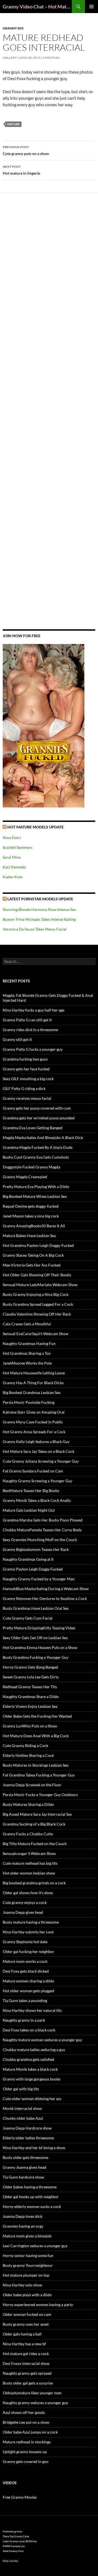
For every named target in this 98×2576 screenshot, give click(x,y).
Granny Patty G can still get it (27, 1020)
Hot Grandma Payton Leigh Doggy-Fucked (38, 1245)
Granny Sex (13, 28)
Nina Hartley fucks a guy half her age (33, 1010)
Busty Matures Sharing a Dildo (28, 1804)
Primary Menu (91, 7)
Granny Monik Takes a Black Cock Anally (37, 1500)
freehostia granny (13, 2531)
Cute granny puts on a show (26, 150)
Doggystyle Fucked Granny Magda (31, 1167)
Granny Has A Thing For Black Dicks (33, 1383)
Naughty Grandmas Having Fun (29, 1343)
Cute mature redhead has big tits (30, 1863)
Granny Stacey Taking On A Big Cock (33, 1255)
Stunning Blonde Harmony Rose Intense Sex (39, 909)
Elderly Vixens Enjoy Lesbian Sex (30, 1706)
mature (13, 124)
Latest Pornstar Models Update (40, 899)
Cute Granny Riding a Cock (25, 1746)
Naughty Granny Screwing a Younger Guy (37, 1481)
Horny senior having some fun (28, 2255)
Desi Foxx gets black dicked (26, 1971)
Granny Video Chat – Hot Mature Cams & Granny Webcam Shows (37, 7)
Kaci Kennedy (14, 867)
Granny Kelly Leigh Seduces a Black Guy (36, 1442)
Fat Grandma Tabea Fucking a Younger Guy (39, 1775)
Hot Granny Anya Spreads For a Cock (34, 1432)
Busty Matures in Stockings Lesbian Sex (36, 1765)
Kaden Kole (13, 877)
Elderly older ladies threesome (28, 2138)
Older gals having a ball (22, 2334)
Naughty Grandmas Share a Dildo (31, 1696)
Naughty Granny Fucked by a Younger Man (39, 1579)
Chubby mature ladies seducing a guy (34, 2050)
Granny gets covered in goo (26, 2461)
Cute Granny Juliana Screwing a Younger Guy (41, 1461)
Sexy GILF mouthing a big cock (28, 1079)
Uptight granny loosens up (25, 2452)
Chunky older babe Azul (23, 2118)
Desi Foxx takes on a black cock (29, 2030)
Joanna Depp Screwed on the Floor (32, 1785)
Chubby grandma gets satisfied (28, 2059)
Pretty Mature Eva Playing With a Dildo (36, 1187)
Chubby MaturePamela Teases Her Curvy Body (42, 1530)
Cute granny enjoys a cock (25, 1902)
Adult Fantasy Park (13, 2551)
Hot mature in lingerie (21, 170)
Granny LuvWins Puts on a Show (30, 1726)
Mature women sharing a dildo (28, 1981)
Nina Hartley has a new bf (24, 2344)
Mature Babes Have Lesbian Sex (29, 1236)
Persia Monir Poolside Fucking (29, 1402)
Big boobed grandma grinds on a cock (34, 1883)
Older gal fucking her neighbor (28, 1951)
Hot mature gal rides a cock (26, 2354)
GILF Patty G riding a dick (24, 1088)
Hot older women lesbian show (29, 1873)
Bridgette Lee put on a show (26, 2422)
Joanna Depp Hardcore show (27, 2128)
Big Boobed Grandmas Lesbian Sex (32, 1392)
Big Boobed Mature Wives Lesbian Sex (35, 1196)
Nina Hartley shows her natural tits (32, 2010)
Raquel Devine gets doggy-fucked (31, 1206)
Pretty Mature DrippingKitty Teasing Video (39, 1628)
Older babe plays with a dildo (27, 2295)
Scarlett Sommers (18, 847)
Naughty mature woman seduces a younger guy (42, 2040)
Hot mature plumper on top (26, 2275)
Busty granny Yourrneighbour (28, 2265)
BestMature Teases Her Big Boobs (31, 1491)
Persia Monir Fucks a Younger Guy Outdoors (40, 1795)
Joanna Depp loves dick (22, 2216)
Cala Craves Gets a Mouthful (27, 1324)
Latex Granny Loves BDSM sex (20, 2541)
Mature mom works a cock (25, 1961)
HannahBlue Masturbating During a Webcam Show (46, 1589)
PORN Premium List (14, 2546)
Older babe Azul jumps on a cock (30, 2432)
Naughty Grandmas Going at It (28, 1559)
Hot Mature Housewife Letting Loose (34, 1373)
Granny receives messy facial (27, 1098)
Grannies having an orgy (23, 2226)
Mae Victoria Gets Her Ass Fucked (32, 1265)
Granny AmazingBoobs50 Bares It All (34, 1226)
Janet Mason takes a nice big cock (31, 1216)
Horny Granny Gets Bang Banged (30, 1667)
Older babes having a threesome (30, 2187)
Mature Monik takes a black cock (30, 2069)
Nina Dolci (12, 838)
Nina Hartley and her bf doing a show (34, 2148)
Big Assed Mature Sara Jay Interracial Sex (37, 1814)
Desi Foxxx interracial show (26, 2363)
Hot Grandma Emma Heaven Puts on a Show (40, 1647)
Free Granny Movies (20, 2497)
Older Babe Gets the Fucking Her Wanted (37, 1716)
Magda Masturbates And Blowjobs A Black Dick (43, 1137)
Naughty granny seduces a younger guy (35, 2403)
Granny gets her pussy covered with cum (37, 1108)
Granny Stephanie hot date (25, 1942)
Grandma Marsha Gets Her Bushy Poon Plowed (43, 1520)
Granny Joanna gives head (24, 2167)
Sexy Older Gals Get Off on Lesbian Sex (35, 1638)
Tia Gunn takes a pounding (25, 2001)
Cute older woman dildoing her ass (32, 2099)
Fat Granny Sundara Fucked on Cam (33, 1471)
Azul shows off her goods (24, 2412)
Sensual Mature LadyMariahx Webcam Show (40, 1285)
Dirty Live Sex (10, 2561)
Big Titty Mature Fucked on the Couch (35, 1844)
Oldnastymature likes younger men (32, 2393)
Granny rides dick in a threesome (30, 1030)
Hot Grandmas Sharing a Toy (27, 1353)
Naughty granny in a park (24, 2020)
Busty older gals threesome (25, 2157)
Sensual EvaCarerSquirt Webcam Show (36, 1334)
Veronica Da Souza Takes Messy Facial (35, 929)
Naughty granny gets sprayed (27, 2373)
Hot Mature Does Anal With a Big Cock (36, 1736)
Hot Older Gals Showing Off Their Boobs (37, 1275)
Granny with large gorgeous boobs (32, 2079)
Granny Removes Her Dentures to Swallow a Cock (45, 1598)
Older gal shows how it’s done (28, 1893)
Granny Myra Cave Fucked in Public (33, 1422)
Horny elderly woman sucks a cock (32, 2206)
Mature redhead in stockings (27, 2442)
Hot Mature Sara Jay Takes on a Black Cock (39, 1451)
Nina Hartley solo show (22, 2285)
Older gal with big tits (21, 2089)
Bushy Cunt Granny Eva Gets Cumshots (36, 1157)
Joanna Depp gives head (23, 1912)
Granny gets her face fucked (26, 1069)
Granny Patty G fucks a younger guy (33, 1049)
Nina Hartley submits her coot (28, 1932)
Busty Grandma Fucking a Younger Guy (36, 1657)
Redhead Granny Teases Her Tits (30, 1687)
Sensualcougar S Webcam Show (29, 1853)
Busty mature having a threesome (31, 1922)
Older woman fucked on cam (27, 2314)
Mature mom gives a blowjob (27, 2236)
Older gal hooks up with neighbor (31, 2197)
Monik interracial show (22, 2108)
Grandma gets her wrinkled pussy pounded (39, 1118)
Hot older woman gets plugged (28, 1991)
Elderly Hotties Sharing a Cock (28, 1755)
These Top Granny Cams (16, 2536)
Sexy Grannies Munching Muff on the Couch (40, 1540)
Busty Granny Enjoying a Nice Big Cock (36, 1294)
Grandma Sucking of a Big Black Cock (34, 1824)
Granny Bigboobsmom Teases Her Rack (36, 1549)
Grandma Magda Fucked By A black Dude (38, 1147)
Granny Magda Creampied (25, 1177)
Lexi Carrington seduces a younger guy (35, 2246)
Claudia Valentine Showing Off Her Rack (37, 1314)
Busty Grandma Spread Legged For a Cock (38, 1304)
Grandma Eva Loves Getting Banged (33, 1128)
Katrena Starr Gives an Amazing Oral (34, 1412)
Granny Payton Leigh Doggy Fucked (33, 1569)
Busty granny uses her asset (26, 2324)
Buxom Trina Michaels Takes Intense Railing (39, 919)
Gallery (10, 58)
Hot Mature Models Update (36, 827)
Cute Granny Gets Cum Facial (28, 1618)
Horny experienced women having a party (38, 2305)
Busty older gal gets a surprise (28, 2383)
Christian (51, 58)
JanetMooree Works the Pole (27, 1363)
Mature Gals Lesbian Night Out (29, 1510)
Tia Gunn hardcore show (23, 2177)
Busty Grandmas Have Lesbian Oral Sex (36, 1608)
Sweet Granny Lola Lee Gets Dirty (31, 1677)
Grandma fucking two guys (25, 1059)
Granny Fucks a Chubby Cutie (28, 1834)
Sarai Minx (12, 857)
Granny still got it (17, 1039)
